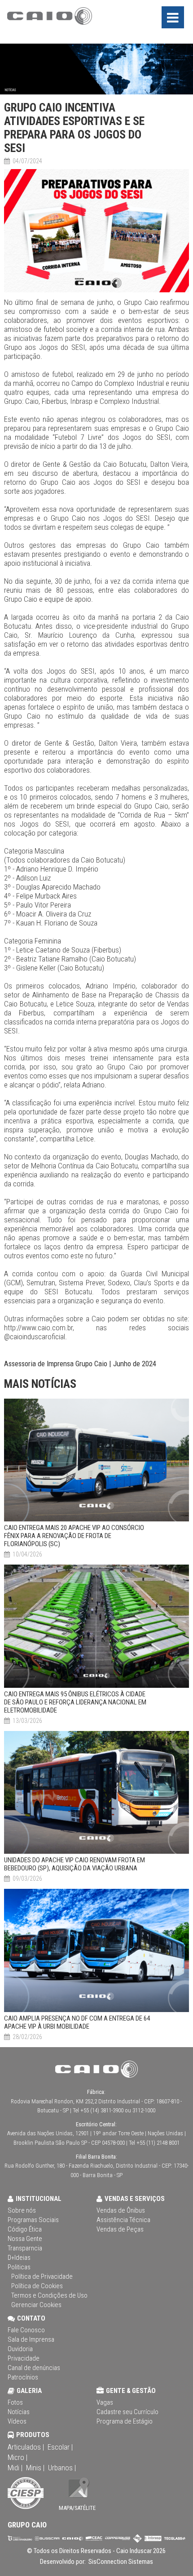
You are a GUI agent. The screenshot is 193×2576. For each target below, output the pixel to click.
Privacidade (24, 2358)
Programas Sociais (33, 2220)
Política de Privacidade (42, 2276)
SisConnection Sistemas (120, 2562)
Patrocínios (23, 2377)
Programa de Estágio (125, 2421)
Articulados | (26, 2447)
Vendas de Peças (120, 2229)
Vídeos (17, 2421)
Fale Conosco (26, 2330)
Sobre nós (22, 2210)
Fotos (15, 2402)
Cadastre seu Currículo (127, 2412)
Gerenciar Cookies (36, 2305)
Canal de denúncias (34, 2368)
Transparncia (25, 2248)
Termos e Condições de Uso (49, 2295)
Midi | (15, 2468)
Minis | (35, 2468)
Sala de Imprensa (31, 2339)
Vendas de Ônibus (121, 2210)
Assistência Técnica (123, 2220)
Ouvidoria (20, 2349)
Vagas (105, 2402)
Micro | (18, 2457)
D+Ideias (19, 2258)
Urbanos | (62, 2468)
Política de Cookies (37, 2286)
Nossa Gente (25, 2239)
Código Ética (25, 2229)
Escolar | (60, 2447)
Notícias (19, 2412)
